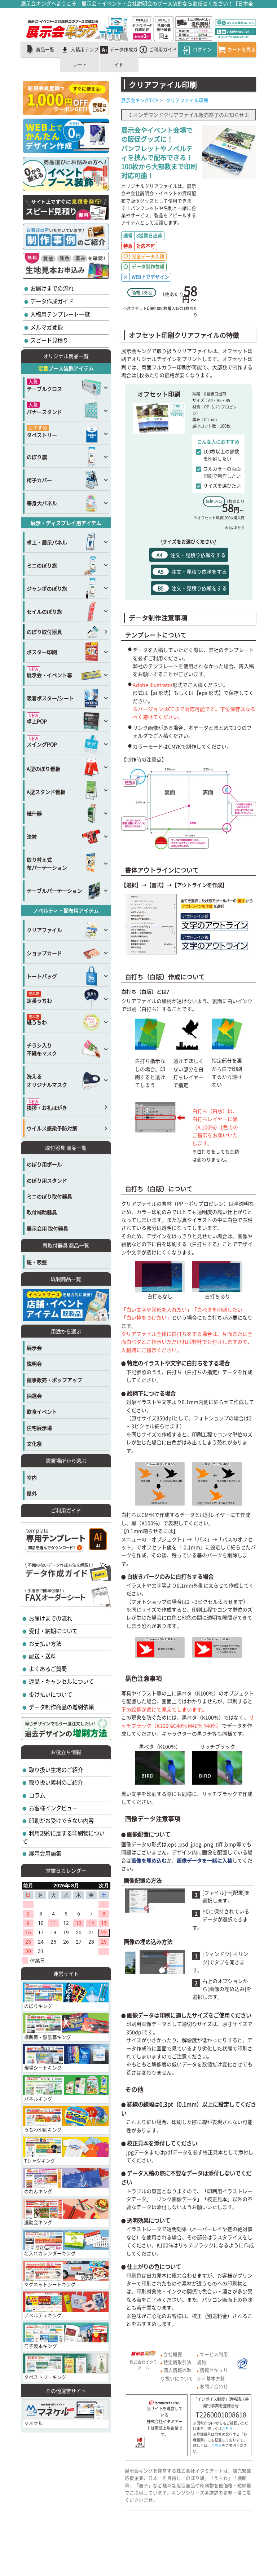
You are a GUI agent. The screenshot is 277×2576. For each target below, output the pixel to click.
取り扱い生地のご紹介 (55, 1770)
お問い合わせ (214, 2386)
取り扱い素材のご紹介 (55, 1782)
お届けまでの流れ (51, 288)
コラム (36, 1795)
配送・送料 (42, 1656)
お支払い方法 (45, 1643)
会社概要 (173, 2354)
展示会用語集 (45, 1853)
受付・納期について (53, 1631)
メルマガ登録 (46, 327)
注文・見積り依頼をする (191, 555)
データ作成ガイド (51, 301)
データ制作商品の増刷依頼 (61, 1707)
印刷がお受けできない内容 (61, 1821)
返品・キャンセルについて (61, 1681)
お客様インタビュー (53, 1808)
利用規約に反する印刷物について (63, 1837)
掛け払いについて (50, 1694)
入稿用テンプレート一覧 (60, 314)
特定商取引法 (177, 2362)
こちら (227, 2429)
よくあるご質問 (47, 1669)
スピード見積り (49, 340)
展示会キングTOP (140, 100)
